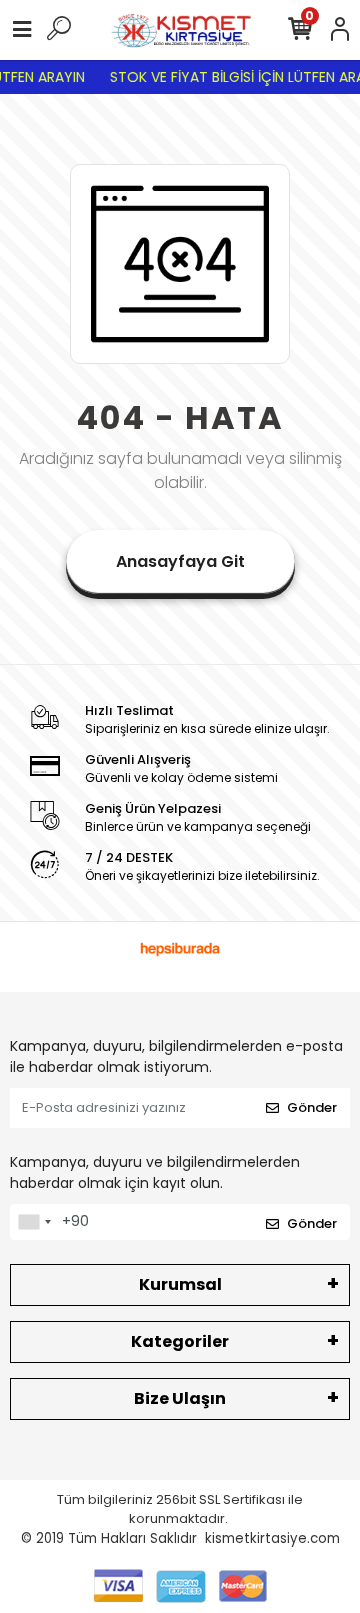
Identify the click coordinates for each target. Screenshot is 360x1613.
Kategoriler (180, 1341)
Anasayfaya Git (180, 561)
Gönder (312, 1107)
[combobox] (34, 1222)
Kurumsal (180, 1284)
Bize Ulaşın (180, 1398)
